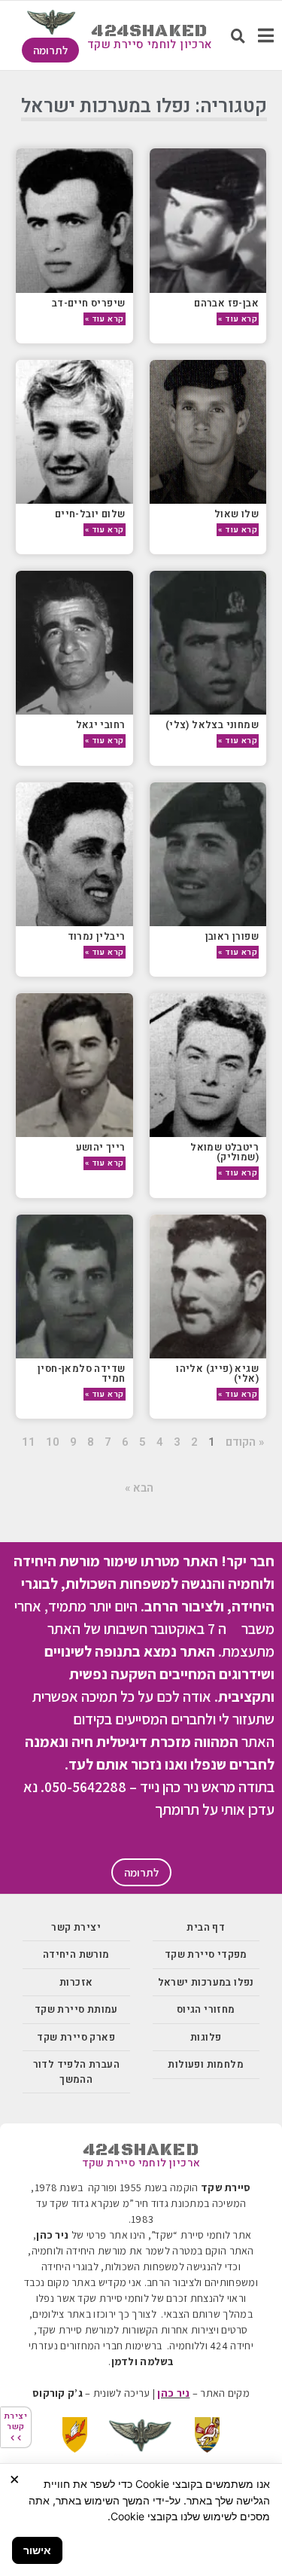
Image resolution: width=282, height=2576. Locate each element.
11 (29, 1442)
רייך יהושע (101, 1147)
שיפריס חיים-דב (89, 303)
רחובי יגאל (101, 725)
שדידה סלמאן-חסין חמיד (81, 1373)
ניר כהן (173, 2393)
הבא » (139, 1488)
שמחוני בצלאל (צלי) (212, 725)
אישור (37, 2550)
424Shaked (149, 31)
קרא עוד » (238, 319)
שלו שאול (237, 514)
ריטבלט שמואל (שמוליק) (224, 1152)
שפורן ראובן (232, 936)
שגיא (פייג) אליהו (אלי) (217, 1373)
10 (53, 1442)
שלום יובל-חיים (90, 514)
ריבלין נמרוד (97, 936)
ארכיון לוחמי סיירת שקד (150, 44)
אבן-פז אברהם (226, 303)
